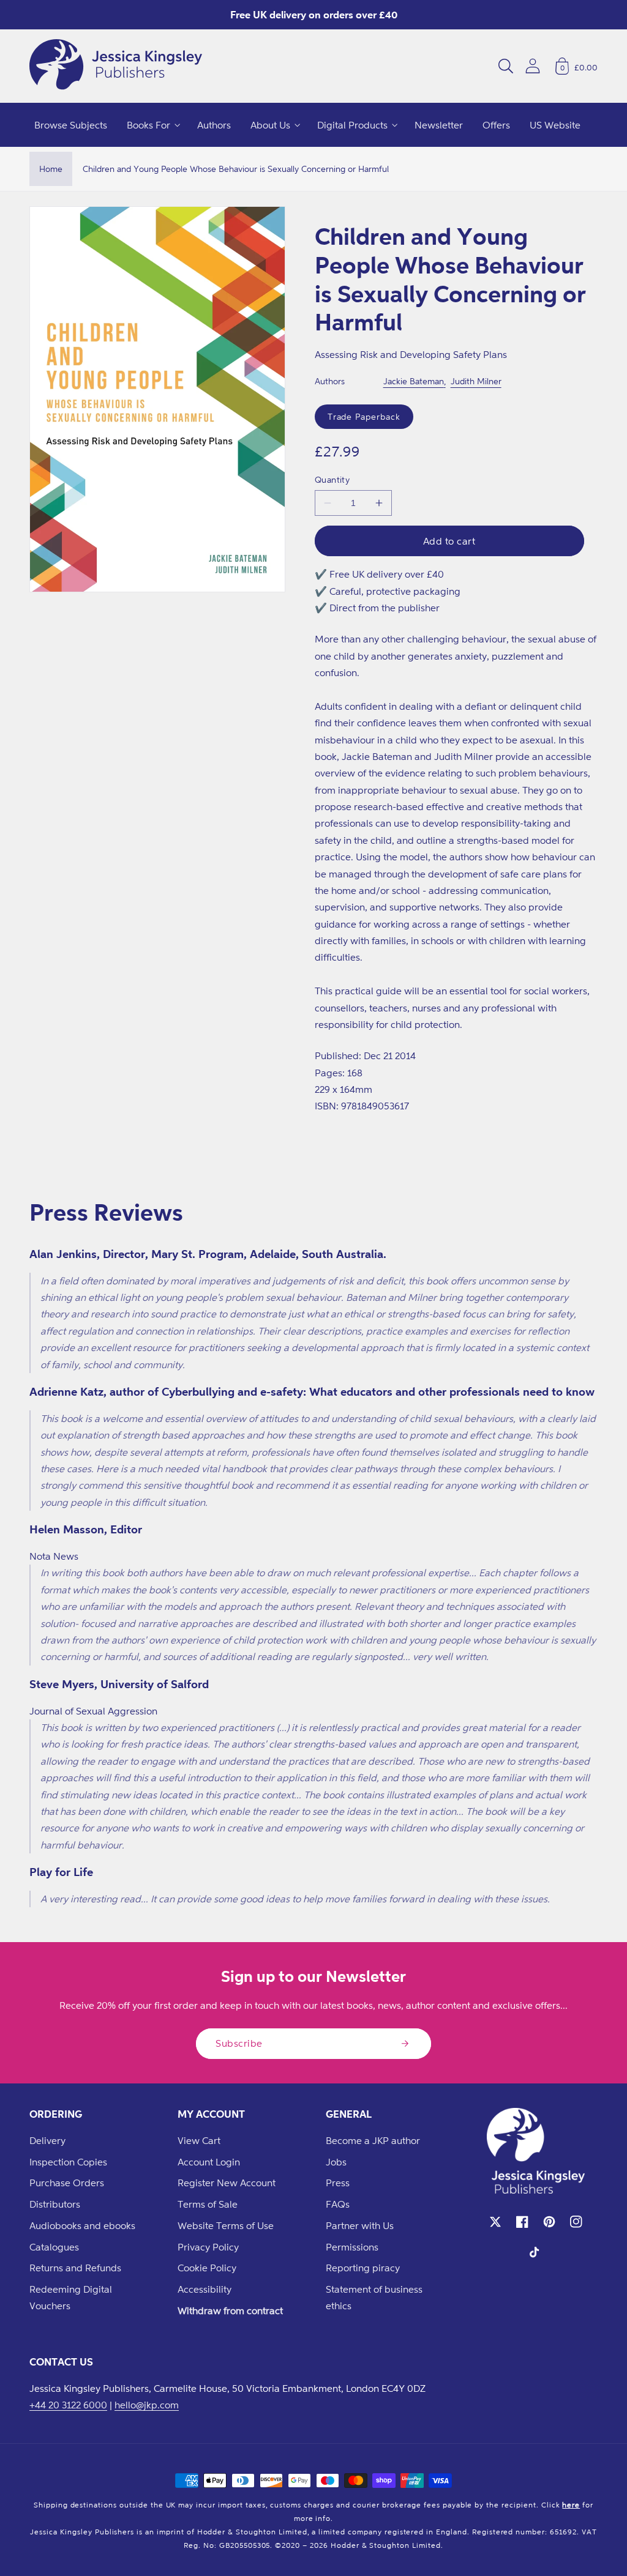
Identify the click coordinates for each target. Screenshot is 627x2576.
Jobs (336, 2162)
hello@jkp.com (147, 2405)
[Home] (116, 66)
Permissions (352, 2247)
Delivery (47, 2140)
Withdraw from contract (230, 2310)
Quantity (332, 479)
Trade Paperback (364, 416)
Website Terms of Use (226, 2225)
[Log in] (533, 66)
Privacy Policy (208, 2247)
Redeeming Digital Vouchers (71, 2297)
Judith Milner (476, 381)
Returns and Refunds (75, 2268)
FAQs (338, 2204)
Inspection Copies (68, 2162)
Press (338, 2183)
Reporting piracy (363, 2268)
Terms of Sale (208, 2204)
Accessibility (205, 2289)
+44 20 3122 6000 (68, 2405)
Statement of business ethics (374, 2297)
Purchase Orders (67, 2183)
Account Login (209, 2162)
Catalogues (54, 2247)
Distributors (55, 2204)
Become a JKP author (373, 2140)
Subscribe (239, 2043)
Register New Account (227, 2183)
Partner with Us (360, 2225)
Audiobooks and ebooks (82, 2225)
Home (51, 169)
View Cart (199, 2140)
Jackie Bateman (414, 381)
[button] (506, 66)
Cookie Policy (207, 2268)
